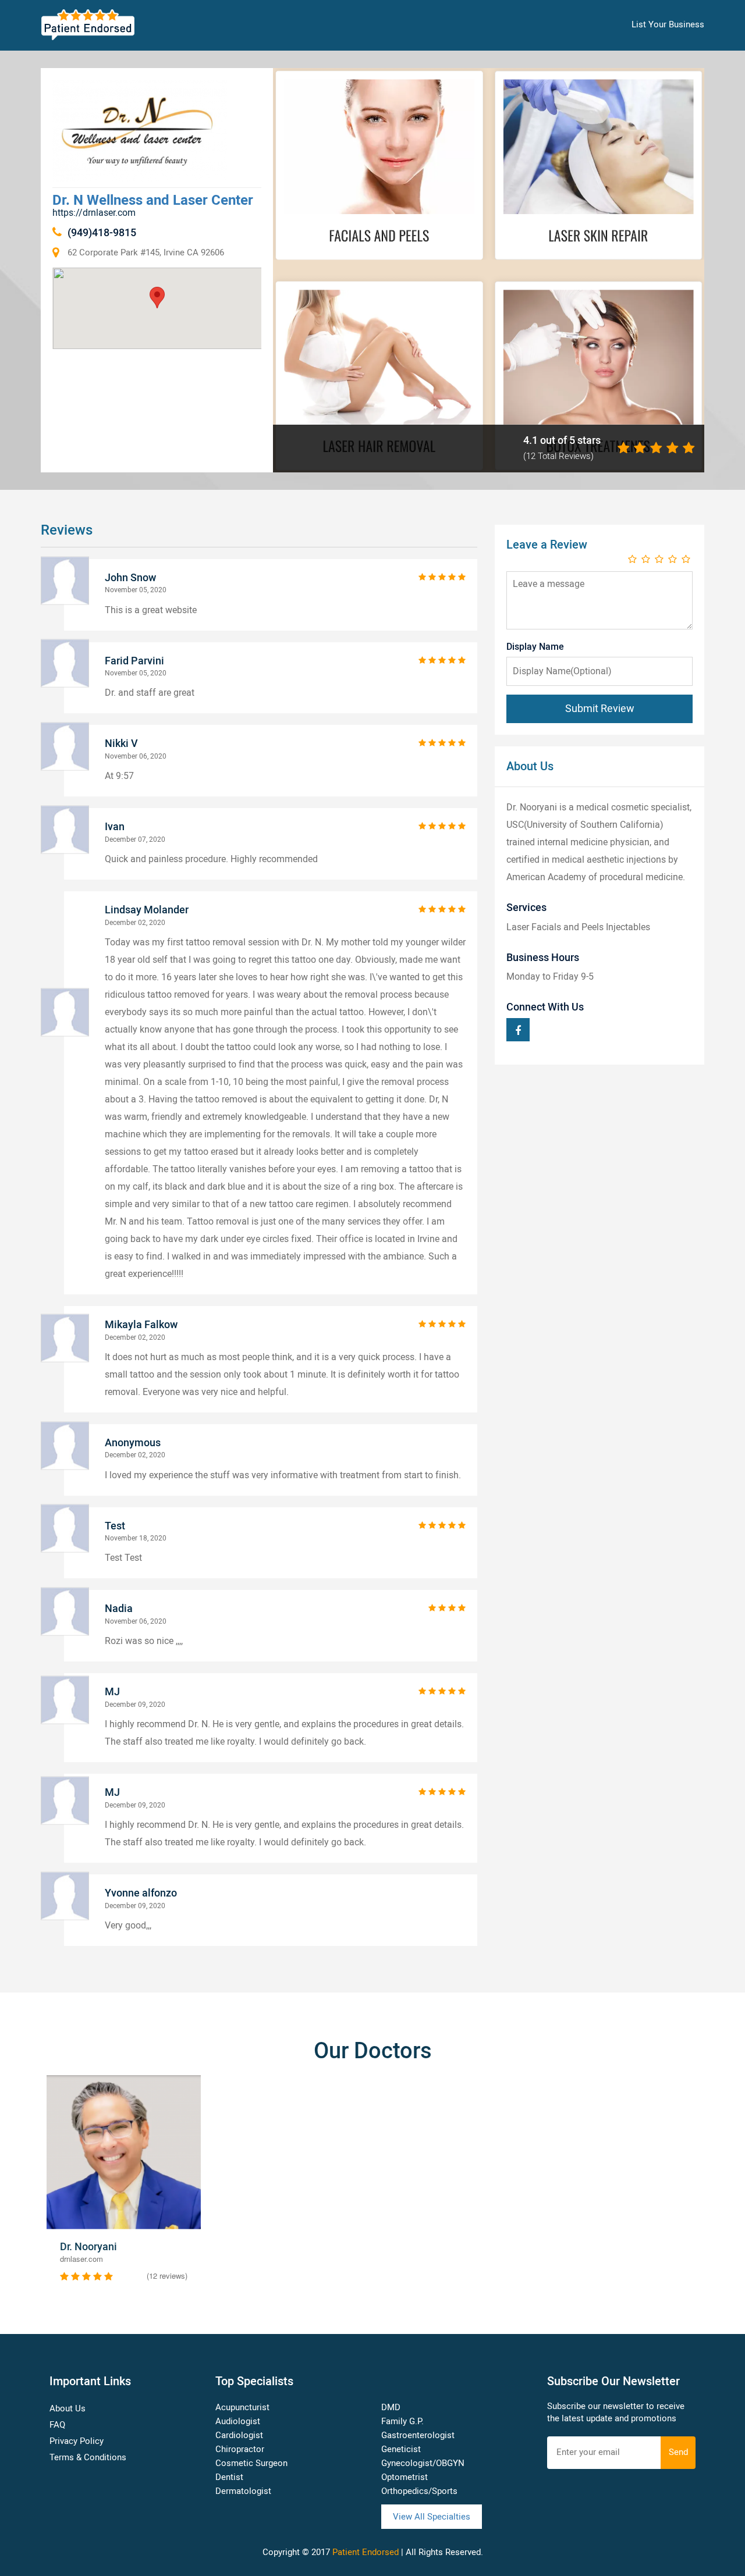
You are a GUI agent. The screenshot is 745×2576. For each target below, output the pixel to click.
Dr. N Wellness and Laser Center (153, 200)
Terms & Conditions (88, 2457)
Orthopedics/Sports (419, 2491)
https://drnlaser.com (94, 213)
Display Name (535, 647)
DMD (391, 2407)
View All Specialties (432, 2517)
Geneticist (401, 2449)
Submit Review (600, 709)
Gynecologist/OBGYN (423, 2463)
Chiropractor (240, 2449)
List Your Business (668, 24)
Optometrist (405, 2477)
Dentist (229, 2477)
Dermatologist (243, 2491)
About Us (68, 2408)
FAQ (57, 2425)
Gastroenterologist (418, 2435)
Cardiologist (239, 2435)
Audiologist (238, 2421)
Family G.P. (402, 2421)
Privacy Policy (77, 2441)
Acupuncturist (242, 2407)
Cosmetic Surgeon (251, 2463)
